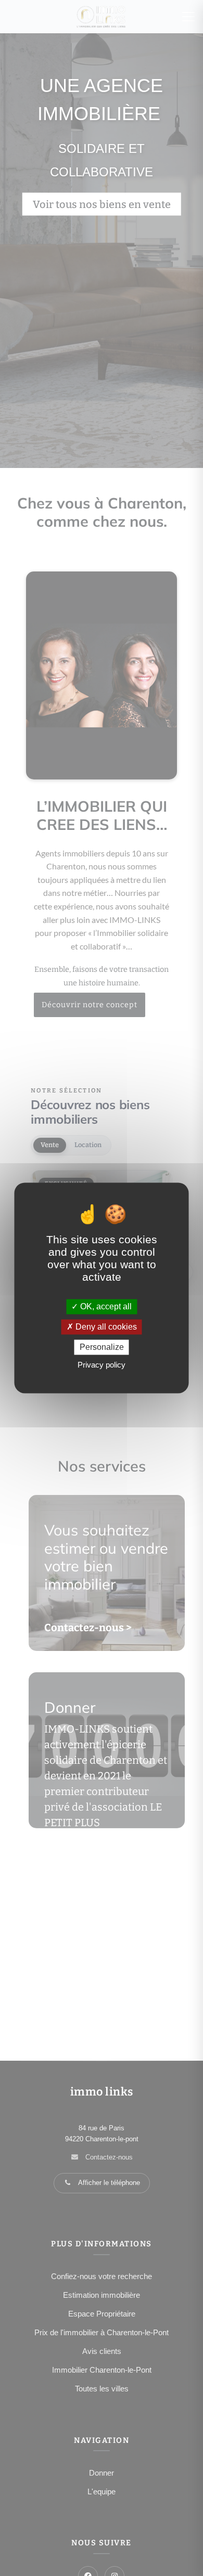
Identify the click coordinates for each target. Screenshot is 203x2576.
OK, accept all (105, 1306)
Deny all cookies (105, 1327)
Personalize (102, 1347)
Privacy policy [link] (102, 1365)
